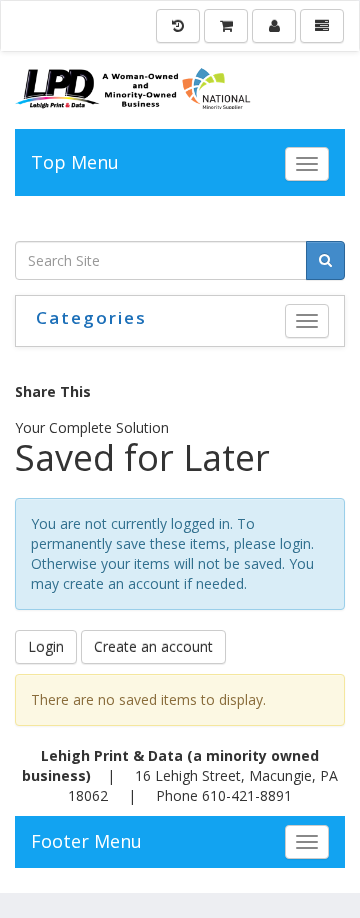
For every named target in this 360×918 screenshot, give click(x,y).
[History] (178, 26)
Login (46, 646)
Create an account (153, 646)
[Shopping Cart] (226, 26)
